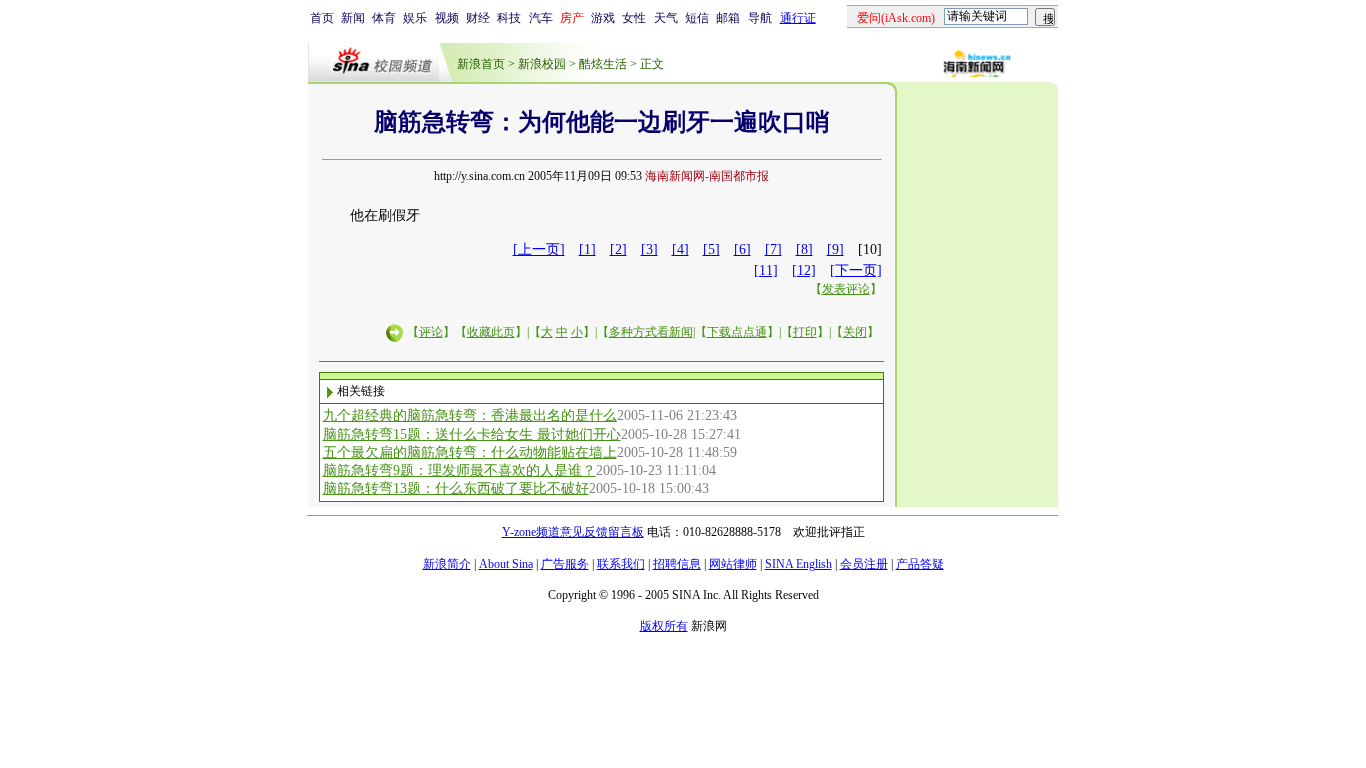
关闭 (855, 332)
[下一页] (856, 270)
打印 (805, 332)
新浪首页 (481, 64)
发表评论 (846, 289)
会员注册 (864, 564)
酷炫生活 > (608, 64)
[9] (835, 249)
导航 (760, 18)
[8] (804, 249)
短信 (697, 18)
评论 (431, 332)
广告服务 (565, 564)
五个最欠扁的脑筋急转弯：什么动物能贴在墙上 (470, 452)
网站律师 (733, 564)
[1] (587, 249)
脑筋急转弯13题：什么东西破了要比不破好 (456, 488)
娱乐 (415, 18)
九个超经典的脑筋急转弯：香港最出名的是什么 (470, 415)
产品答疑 (920, 564)
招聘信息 (677, 564)
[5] (711, 249)
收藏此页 (491, 332)
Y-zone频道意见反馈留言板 (573, 532)
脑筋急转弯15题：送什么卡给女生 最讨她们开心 (472, 434)
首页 (322, 18)
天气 (666, 18)
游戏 (603, 18)
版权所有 (664, 626)
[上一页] (539, 249)
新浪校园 (542, 64)
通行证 (798, 18)
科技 (509, 18)
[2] (618, 249)
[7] (773, 249)
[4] (680, 249)
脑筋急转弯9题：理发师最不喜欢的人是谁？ (459, 470)
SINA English (798, 564)
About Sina (506, 564)
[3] (649, 249)
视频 (447, 18)
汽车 (541, 18)
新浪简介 (447, 564)
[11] (766, 270)
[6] (742, 249)
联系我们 (621, 564)
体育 (384, 18)
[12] (804, 270)
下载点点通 (737, 332)
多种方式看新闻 (651, 332)
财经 (478, 18)
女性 (634, 18)
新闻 (353, 18)
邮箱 (728, 18)
